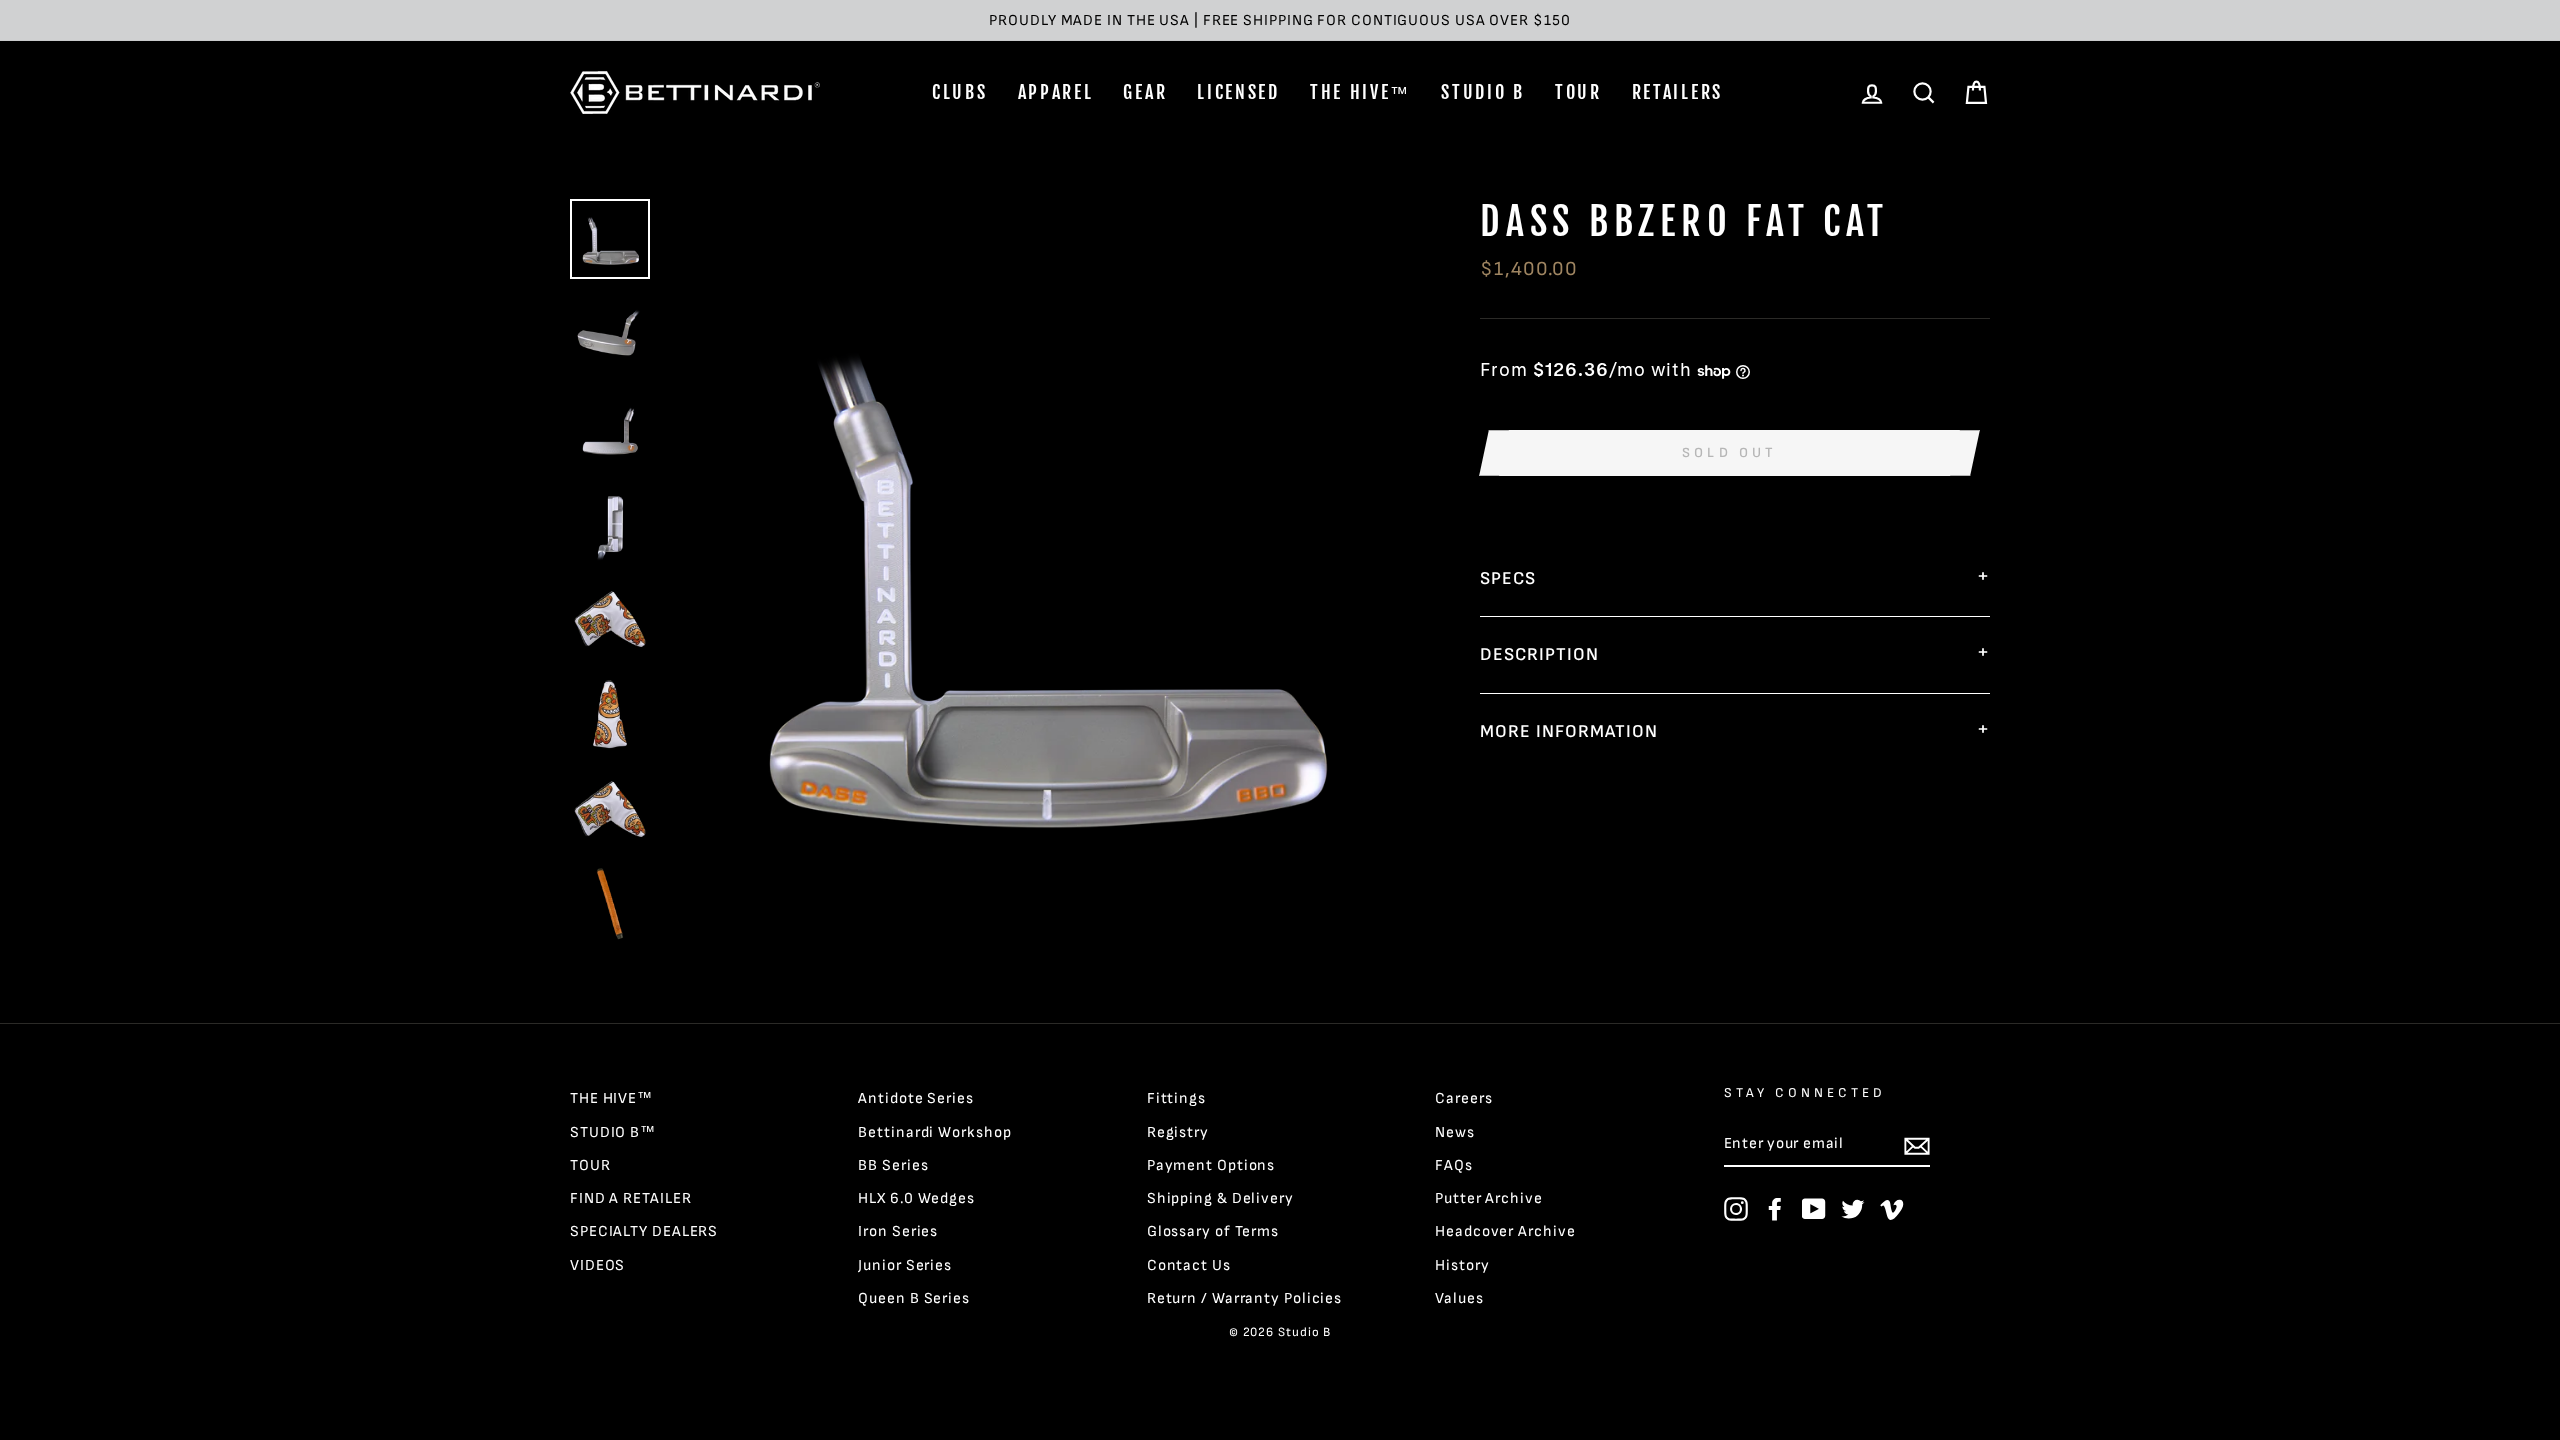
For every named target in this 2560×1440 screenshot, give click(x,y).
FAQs (1454, 1165)
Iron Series (898, 1231)
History (1462, 1265)
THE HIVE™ (1360, 92)
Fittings (1176, 1098)
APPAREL (1056, 92)
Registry (1178, 1132)
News (1455, 1132)
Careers (1463, 1098)
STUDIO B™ (613, 1132)
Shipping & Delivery (1220, 1198)
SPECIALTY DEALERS (644, 1231)
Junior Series (905, 1265)
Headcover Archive (1505, 1231)
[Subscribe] (1917, 1145)
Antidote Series (916, 1098)
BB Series (893, 1165)
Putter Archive (1489, 1198)
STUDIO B (1483, 92)
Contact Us (1189, 1265)
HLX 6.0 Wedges (916, 1198)
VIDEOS (597, 1265)
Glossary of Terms (1213, 1231)
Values (1459, 1298)
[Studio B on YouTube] (1814, 1209)
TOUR (1578, 92)
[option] (1280, 20)
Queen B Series (914, 1298)
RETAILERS (1677, 92)
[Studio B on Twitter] (1853, 1209)
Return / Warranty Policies (1244, 1298)
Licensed (1238, 92)
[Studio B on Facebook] (1775, 1209)
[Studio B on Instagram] (1736, 1209)
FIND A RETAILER (631, 1198)
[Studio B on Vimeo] (1892, 1209)
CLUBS (960, 92)
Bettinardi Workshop (934, 1132)
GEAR (1145, 92)
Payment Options (1211, 1165)
